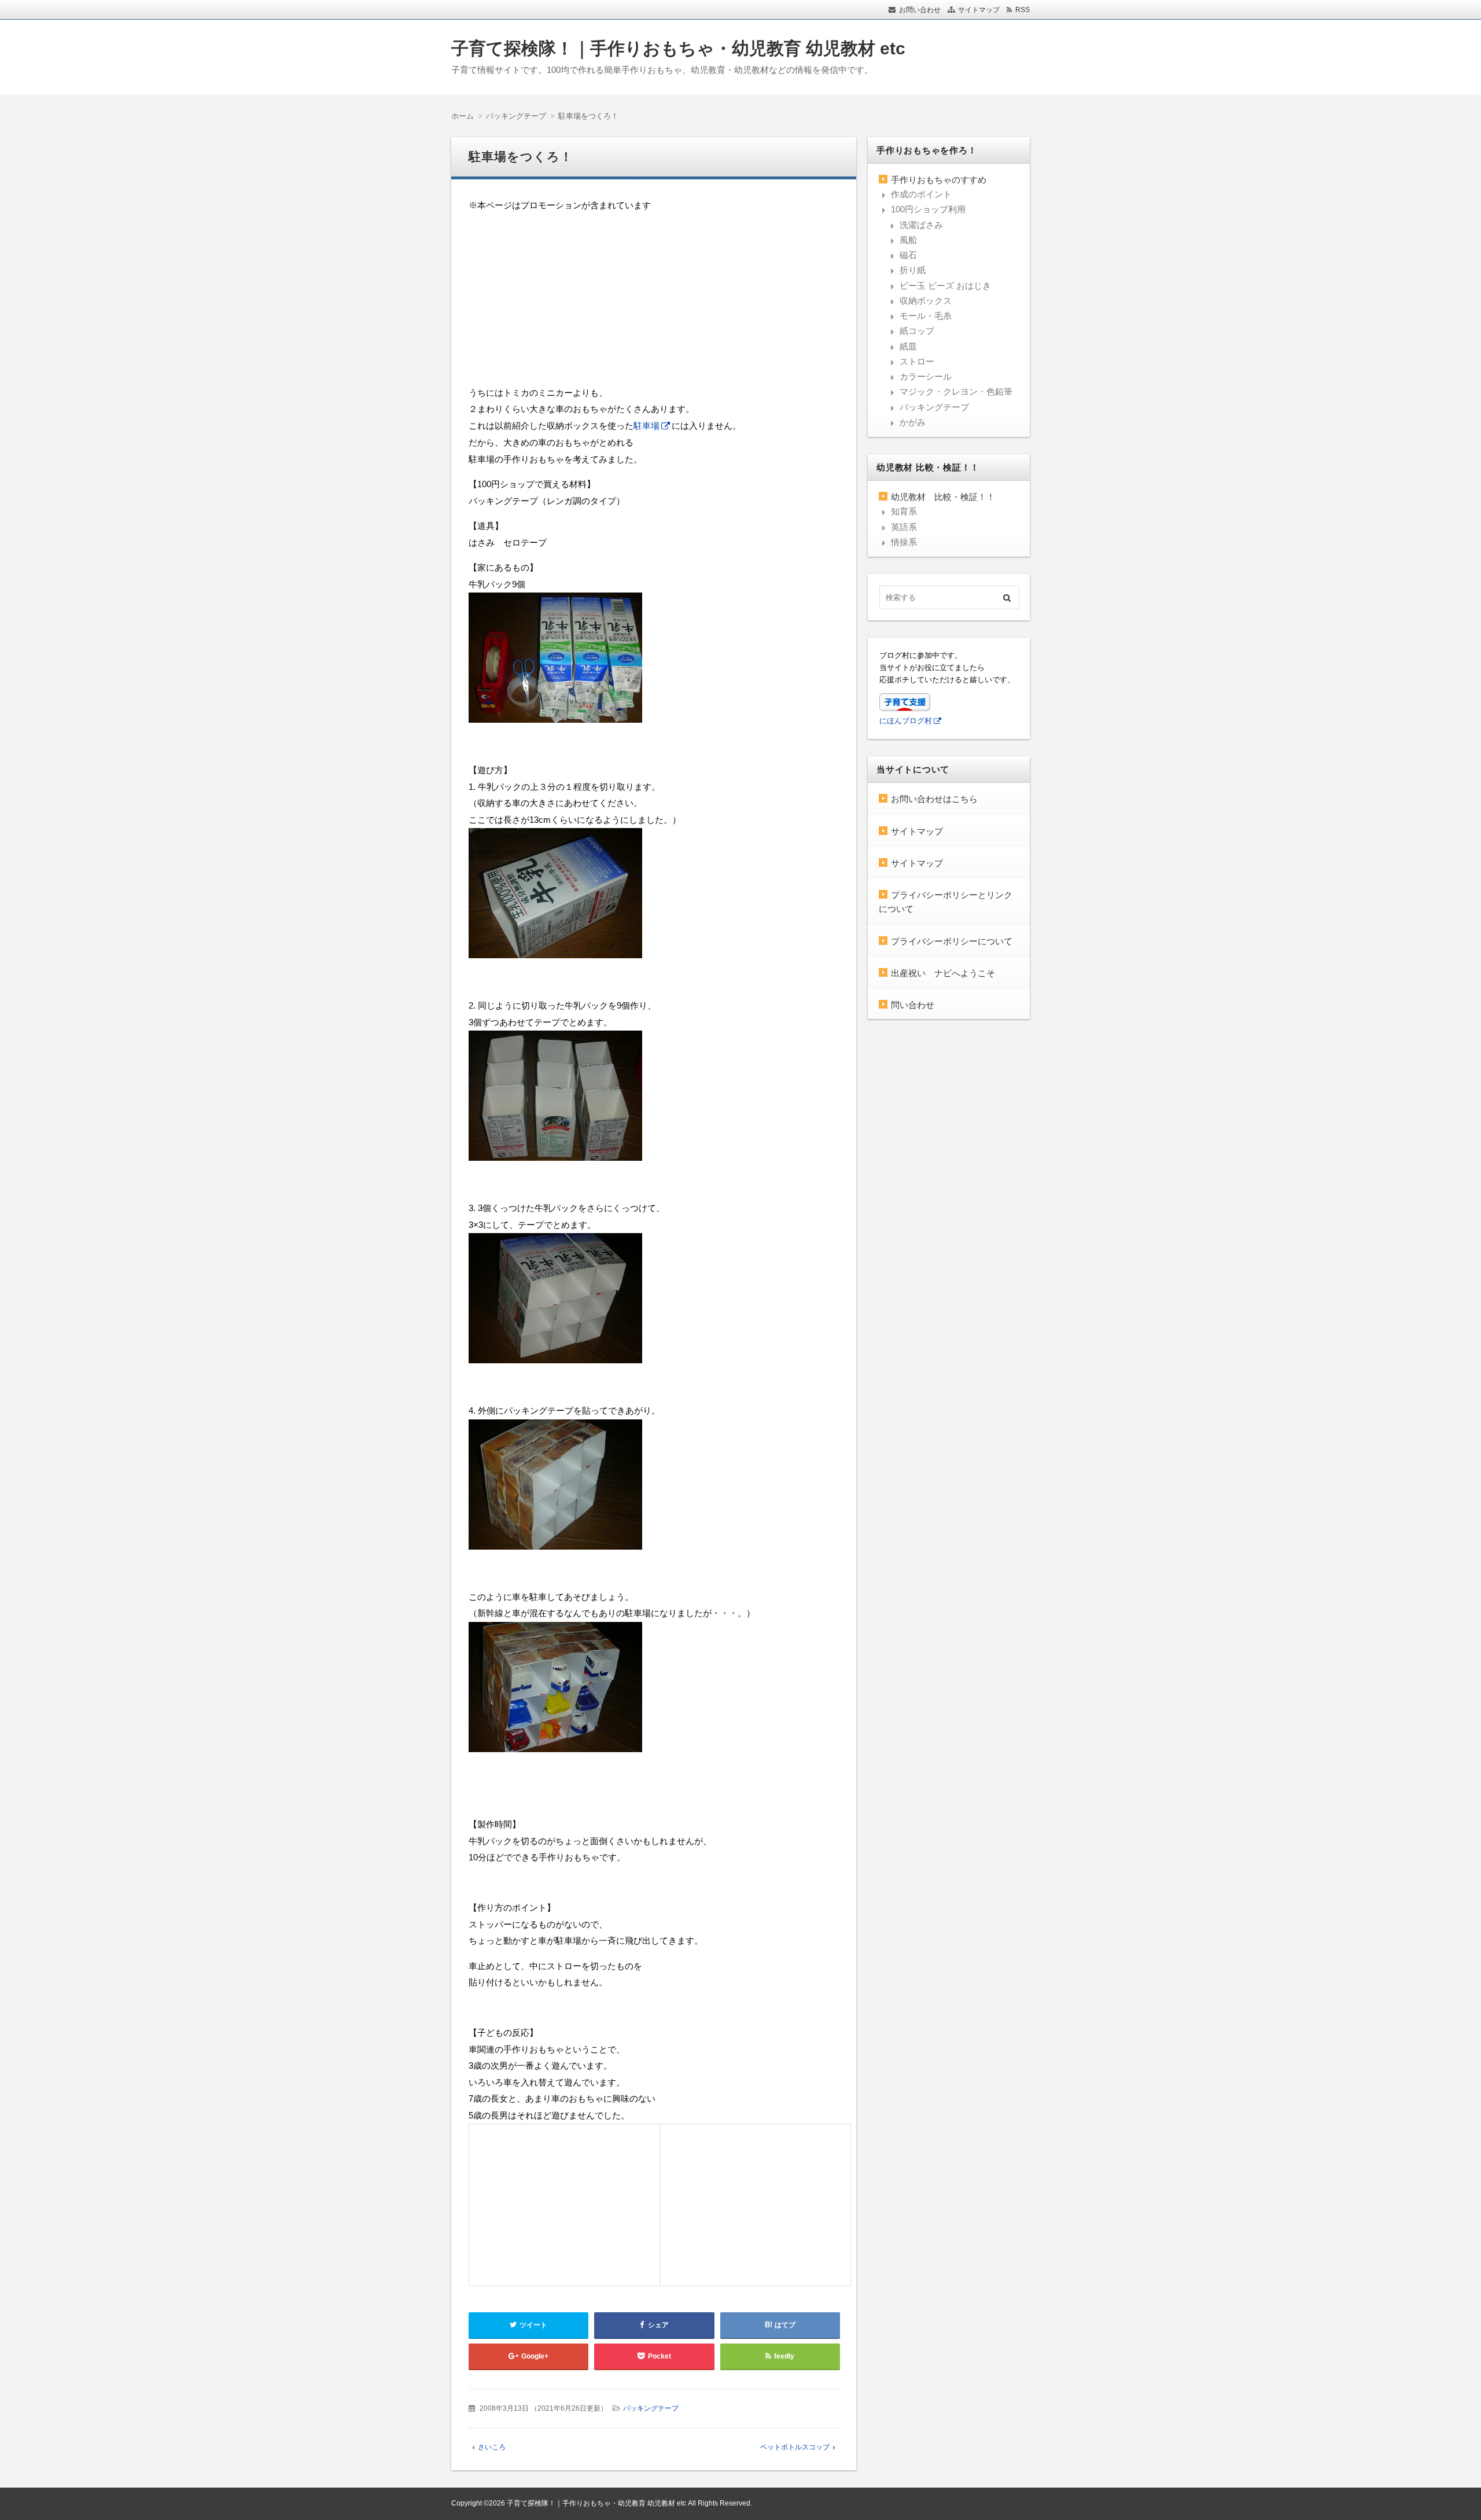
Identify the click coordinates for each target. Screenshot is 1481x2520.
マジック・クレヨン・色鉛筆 (956, 391)
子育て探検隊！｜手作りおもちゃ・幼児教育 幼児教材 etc (678, 48)
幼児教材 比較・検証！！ (943, 497)
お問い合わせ (920, 10)
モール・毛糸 (926, 316)
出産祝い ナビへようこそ (943, 973)
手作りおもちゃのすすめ (939, 180)
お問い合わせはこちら (934, 799)
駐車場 (646, 426)
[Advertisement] (654, 304)
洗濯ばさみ (921, 225)
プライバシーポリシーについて (952, 941)
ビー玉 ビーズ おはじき (945, 286)
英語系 (904, 527)
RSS (1023, 10)
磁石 (908, 255)
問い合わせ (913, 1005)
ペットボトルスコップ (795, 2447)
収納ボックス (926, 301)
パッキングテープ (651, 2408)
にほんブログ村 (906, 721)
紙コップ (917, 331)
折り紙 (913, 270)
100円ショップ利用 (928, 209)
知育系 (904, 511)
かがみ (913, 422)
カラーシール (926, 376)
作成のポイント (921, 194)
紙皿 (908, 346)
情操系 (904, 542)
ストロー (917, 361)
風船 (908, 240)
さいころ (492, 2447)
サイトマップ (979, 10)
